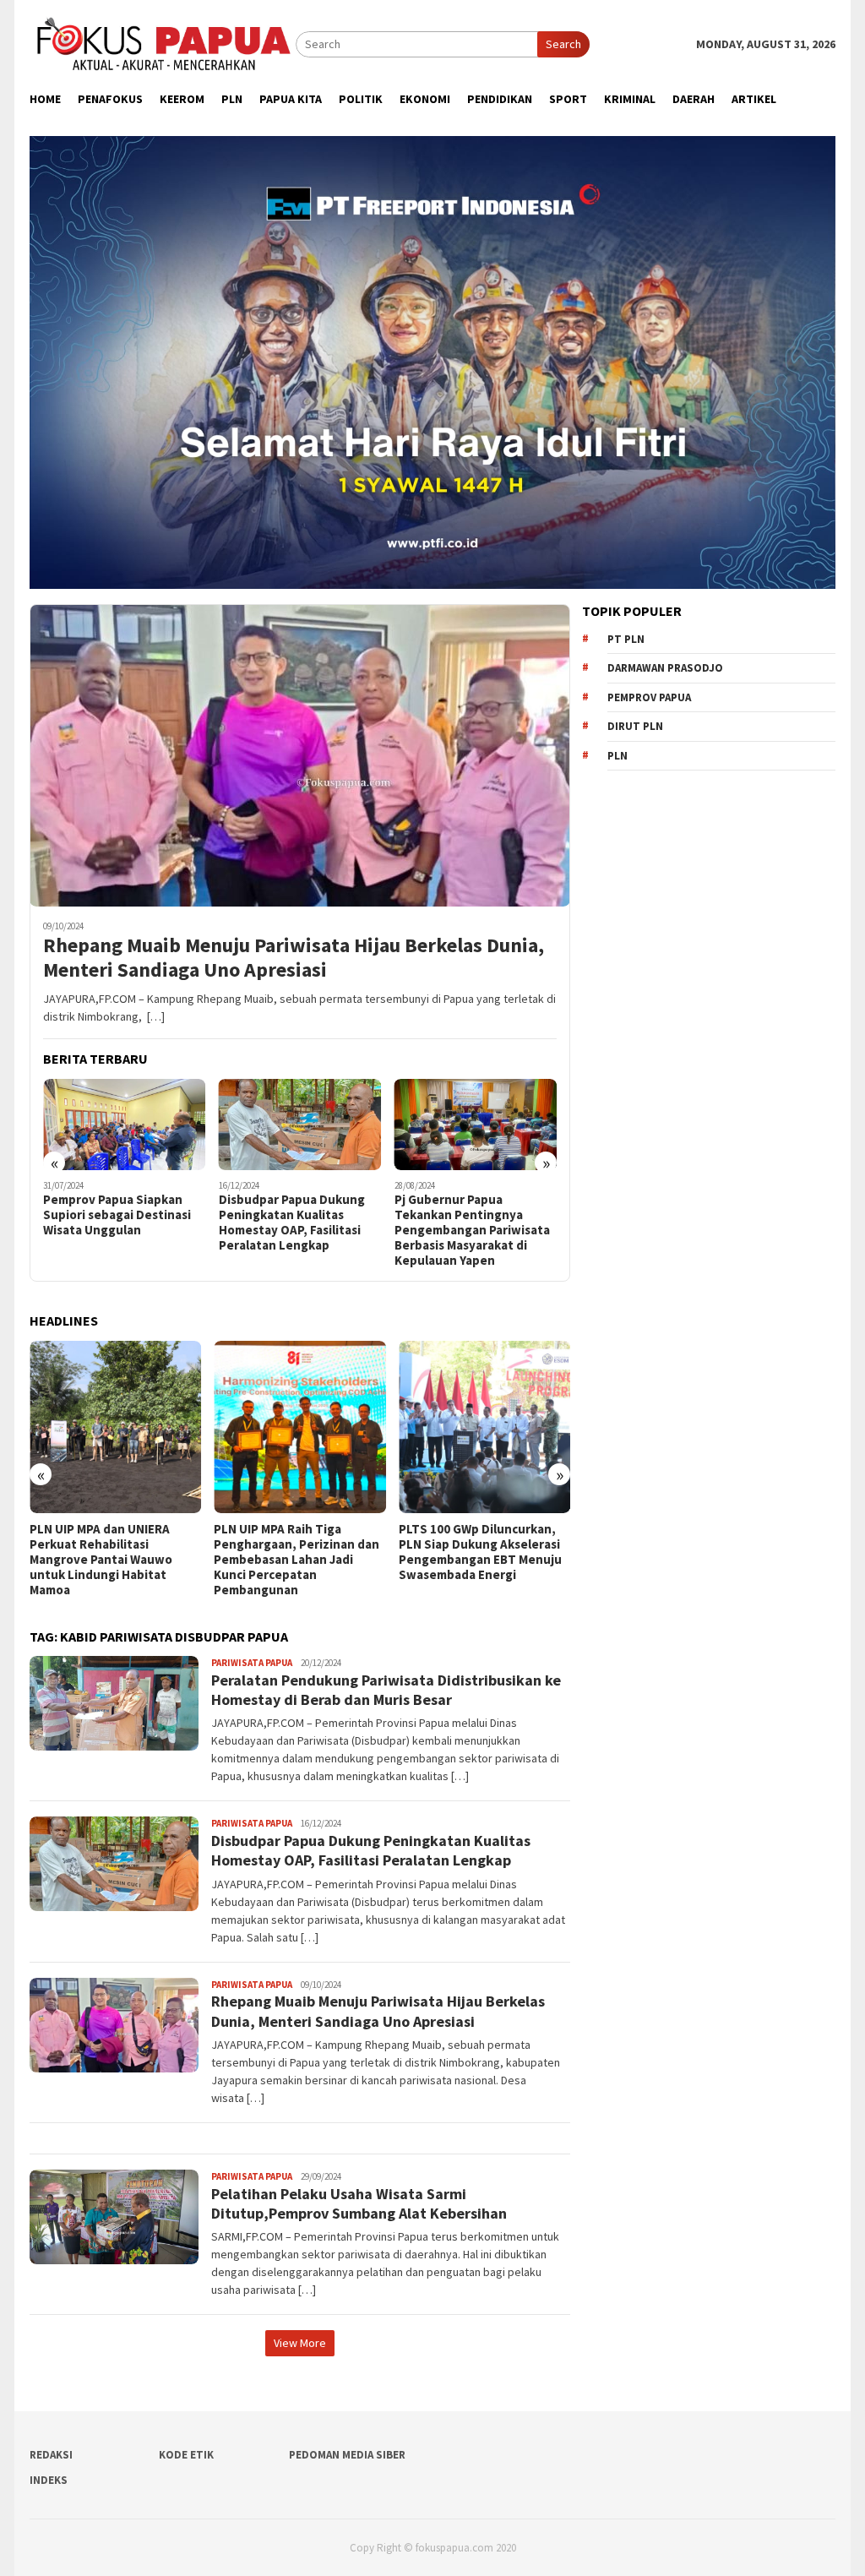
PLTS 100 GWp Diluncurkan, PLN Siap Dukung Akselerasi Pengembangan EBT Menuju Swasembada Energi (295, 1552)
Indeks (49, 2480)
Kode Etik (186, 2455)
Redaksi (51, 2455)
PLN (617, 756)
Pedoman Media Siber (347, 2455)
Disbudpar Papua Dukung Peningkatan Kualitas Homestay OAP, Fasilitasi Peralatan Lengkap (116, 1223)
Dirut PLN (635, 726)
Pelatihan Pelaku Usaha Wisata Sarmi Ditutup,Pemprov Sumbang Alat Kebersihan (359, 2203)
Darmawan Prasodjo (665, 668)
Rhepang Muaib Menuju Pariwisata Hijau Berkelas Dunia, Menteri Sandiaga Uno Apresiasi (294, 958)
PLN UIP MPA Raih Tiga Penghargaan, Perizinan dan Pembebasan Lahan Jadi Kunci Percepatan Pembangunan (112, 1560)
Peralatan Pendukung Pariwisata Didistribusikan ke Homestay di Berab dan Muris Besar (471, 1223)
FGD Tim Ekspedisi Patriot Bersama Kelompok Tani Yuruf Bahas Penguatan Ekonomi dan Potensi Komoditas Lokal (473, 1560)
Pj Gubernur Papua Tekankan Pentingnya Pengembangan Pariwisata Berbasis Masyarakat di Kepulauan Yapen (296, 1230)
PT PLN (626, 639)
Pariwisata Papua (252, 1663)
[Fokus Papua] (163, 43)
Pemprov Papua (649, 697)
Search (563, 44)
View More (300, 2343)
